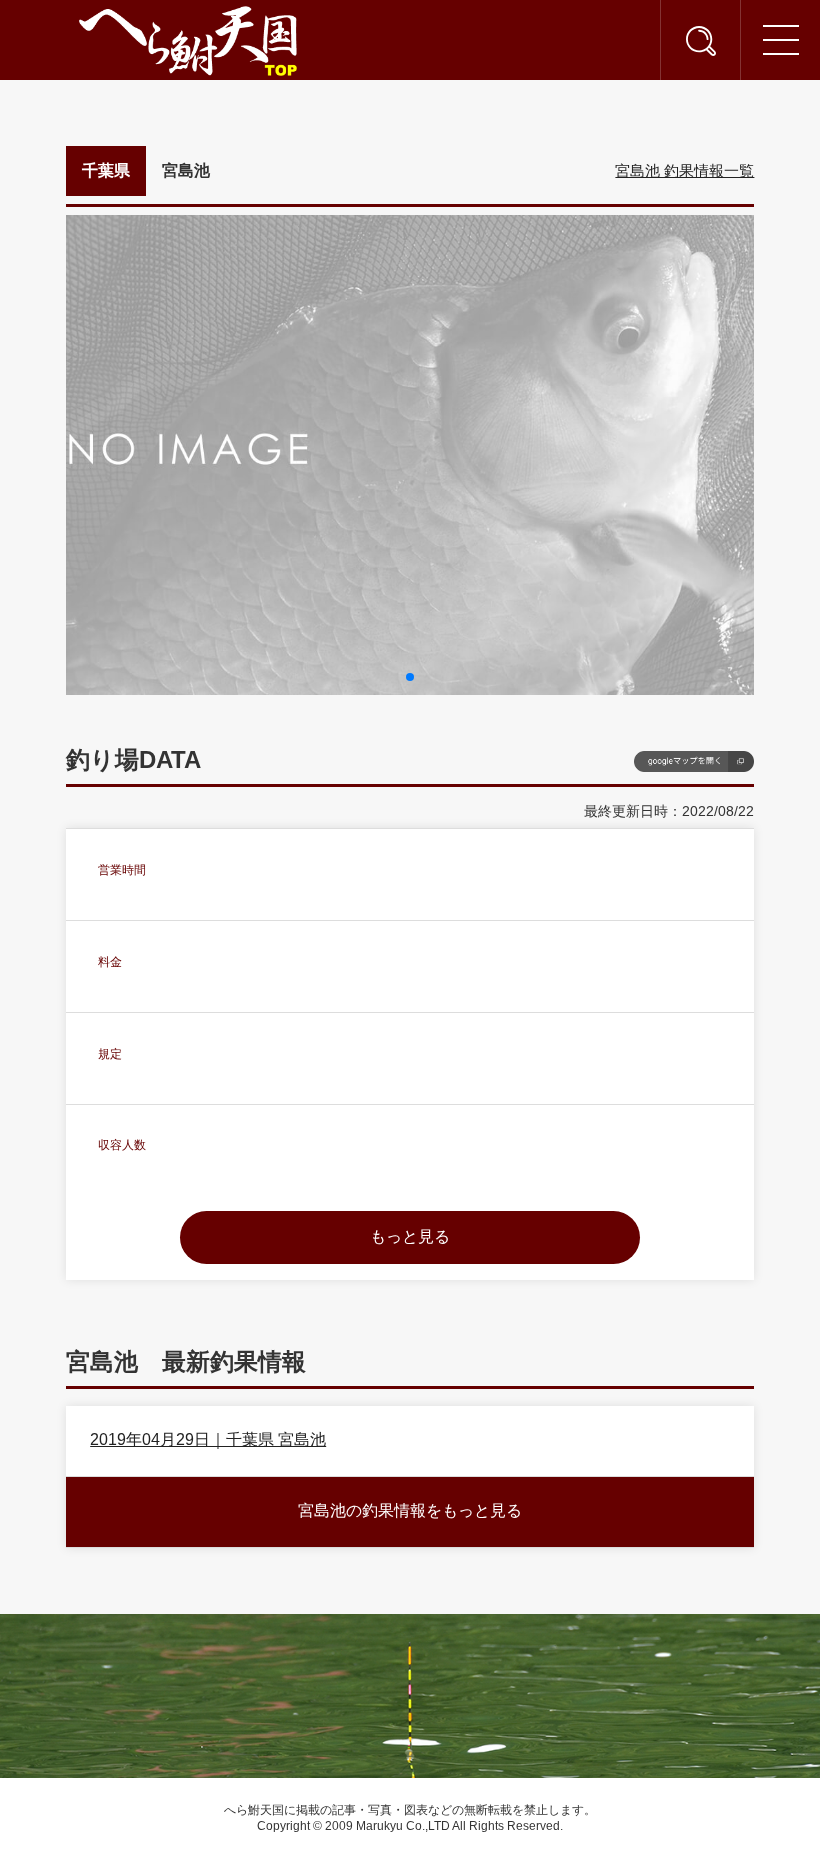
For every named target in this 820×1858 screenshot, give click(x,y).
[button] (410, 677)
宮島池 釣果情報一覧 (684, 170)
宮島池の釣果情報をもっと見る (410, 1510)
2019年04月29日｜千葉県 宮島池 (208, 1439)
